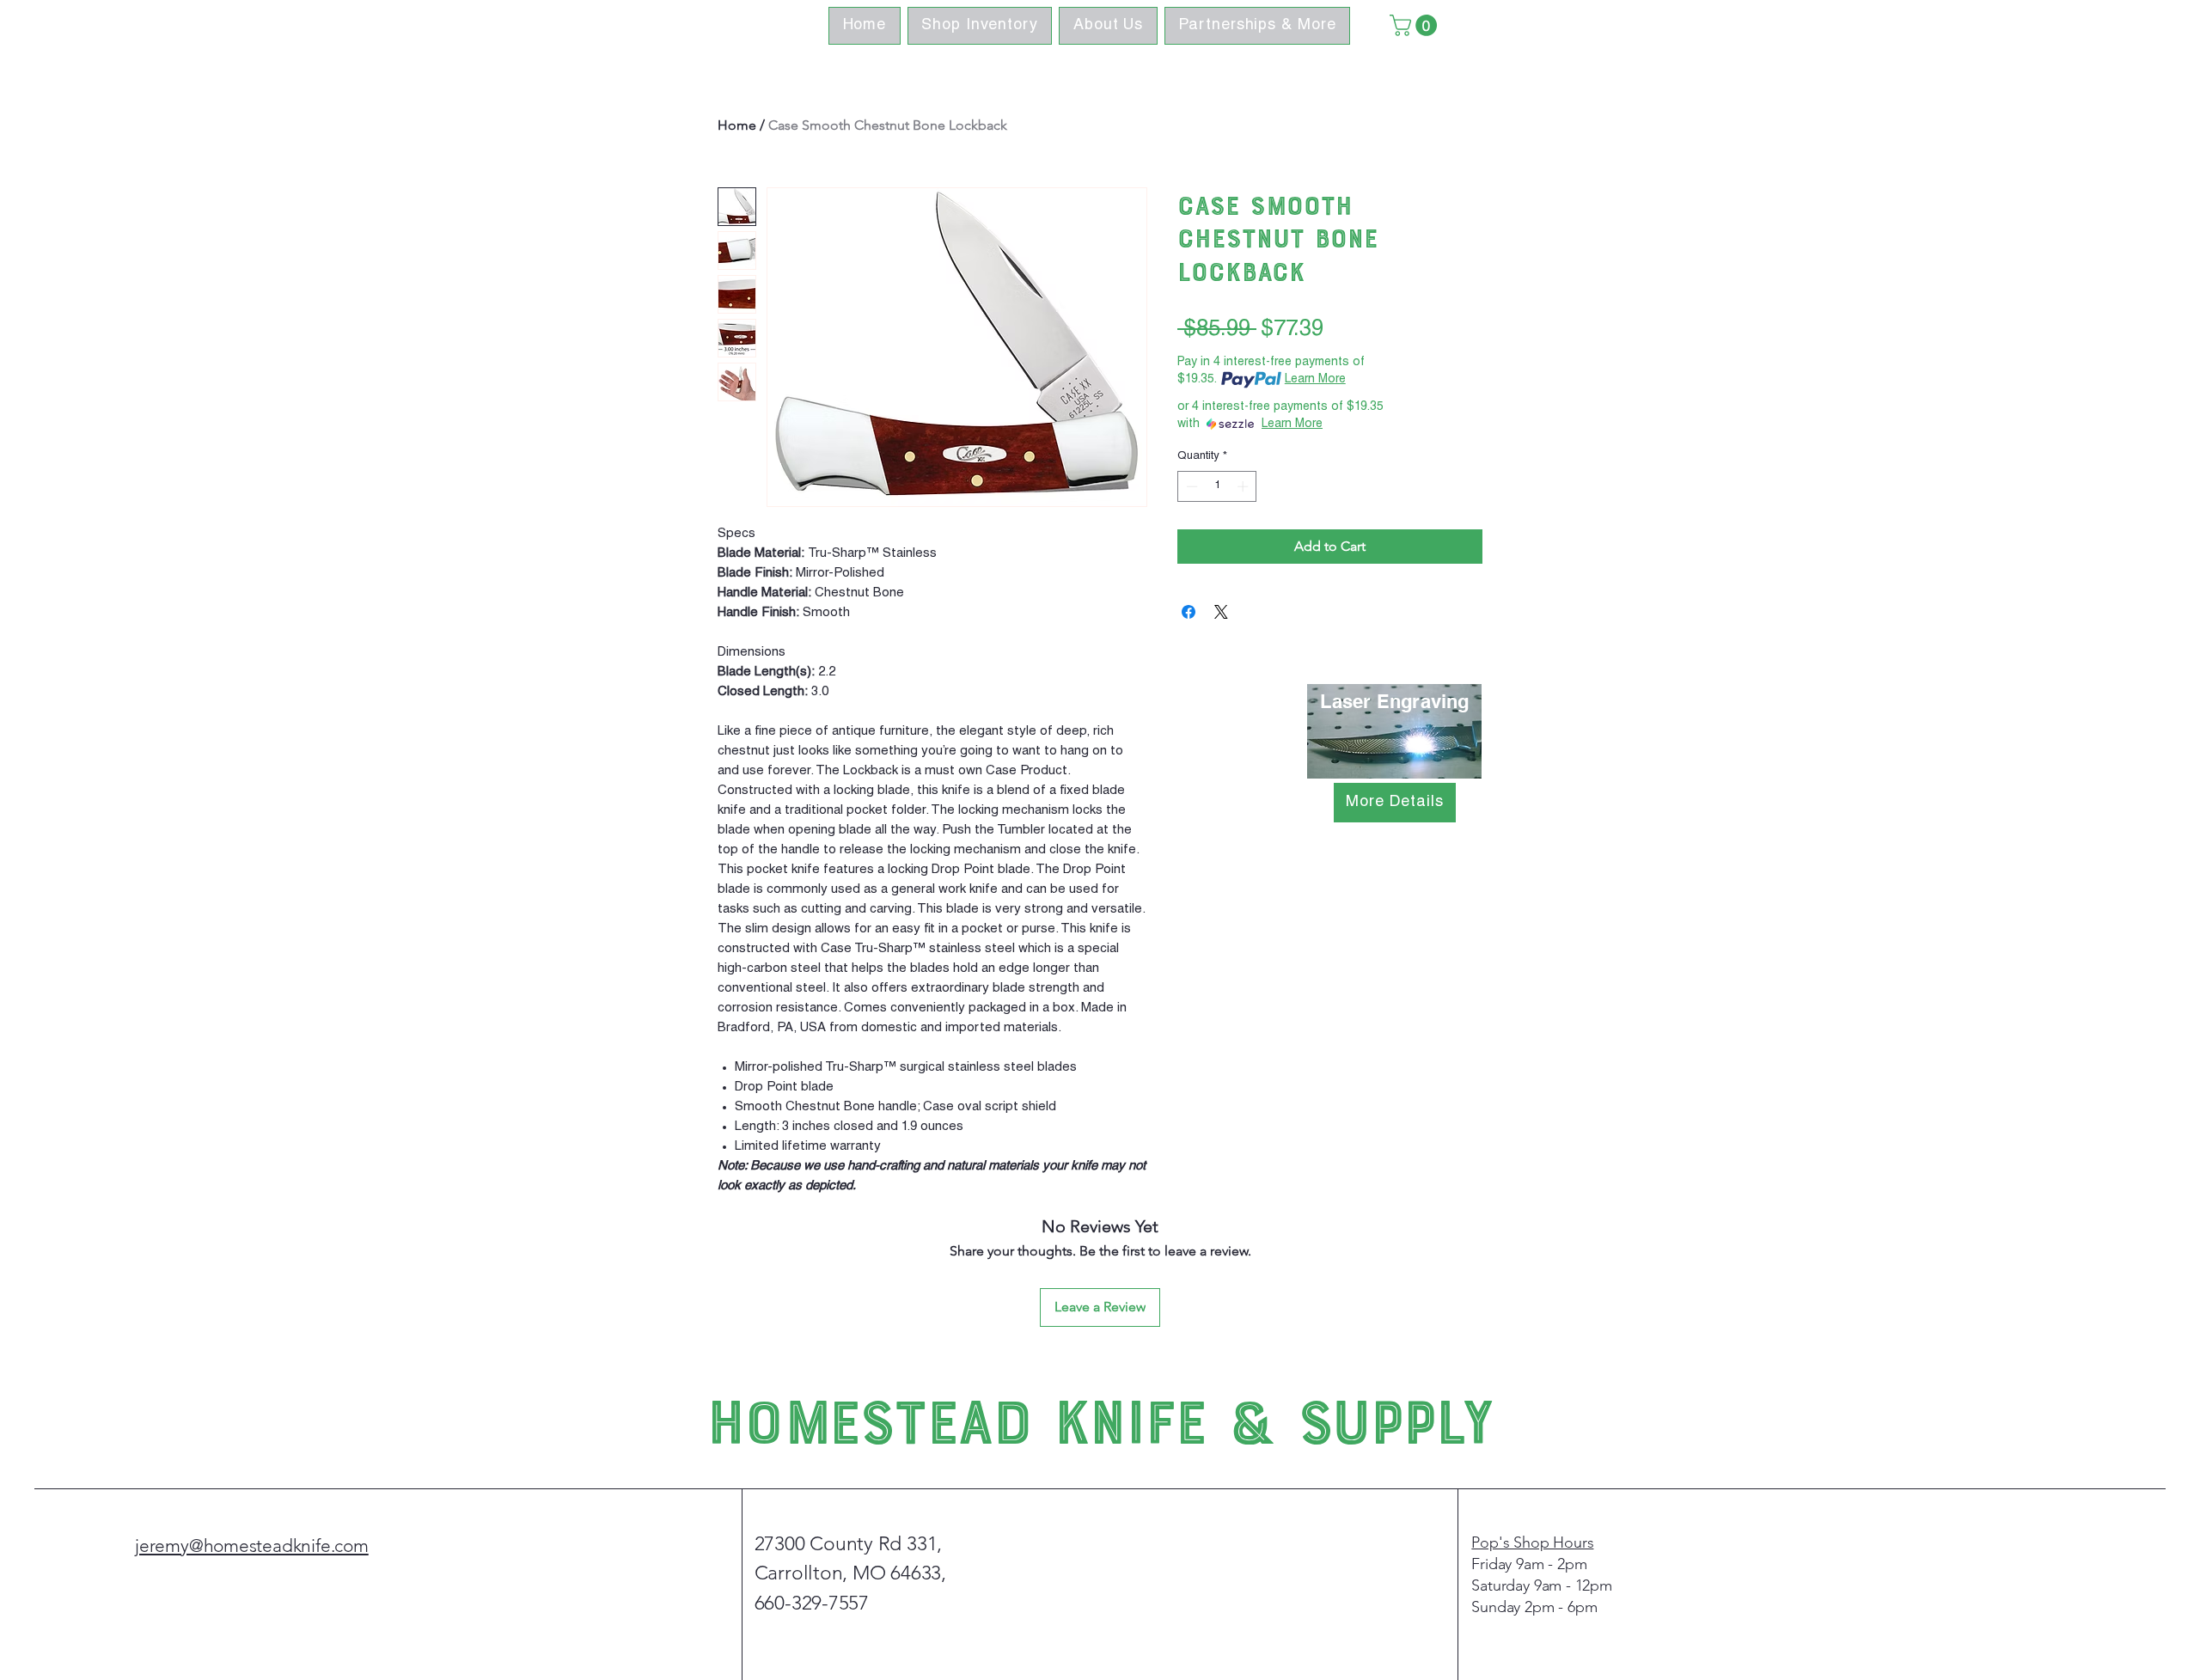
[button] (1416, 25)
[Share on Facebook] (1189, 612)
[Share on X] (1221, 612)
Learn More (1315, 380)
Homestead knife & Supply (1100, 1418)
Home (737, 125)
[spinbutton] (1217, 486)
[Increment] (1244, 486)
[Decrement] (1190, 486)
